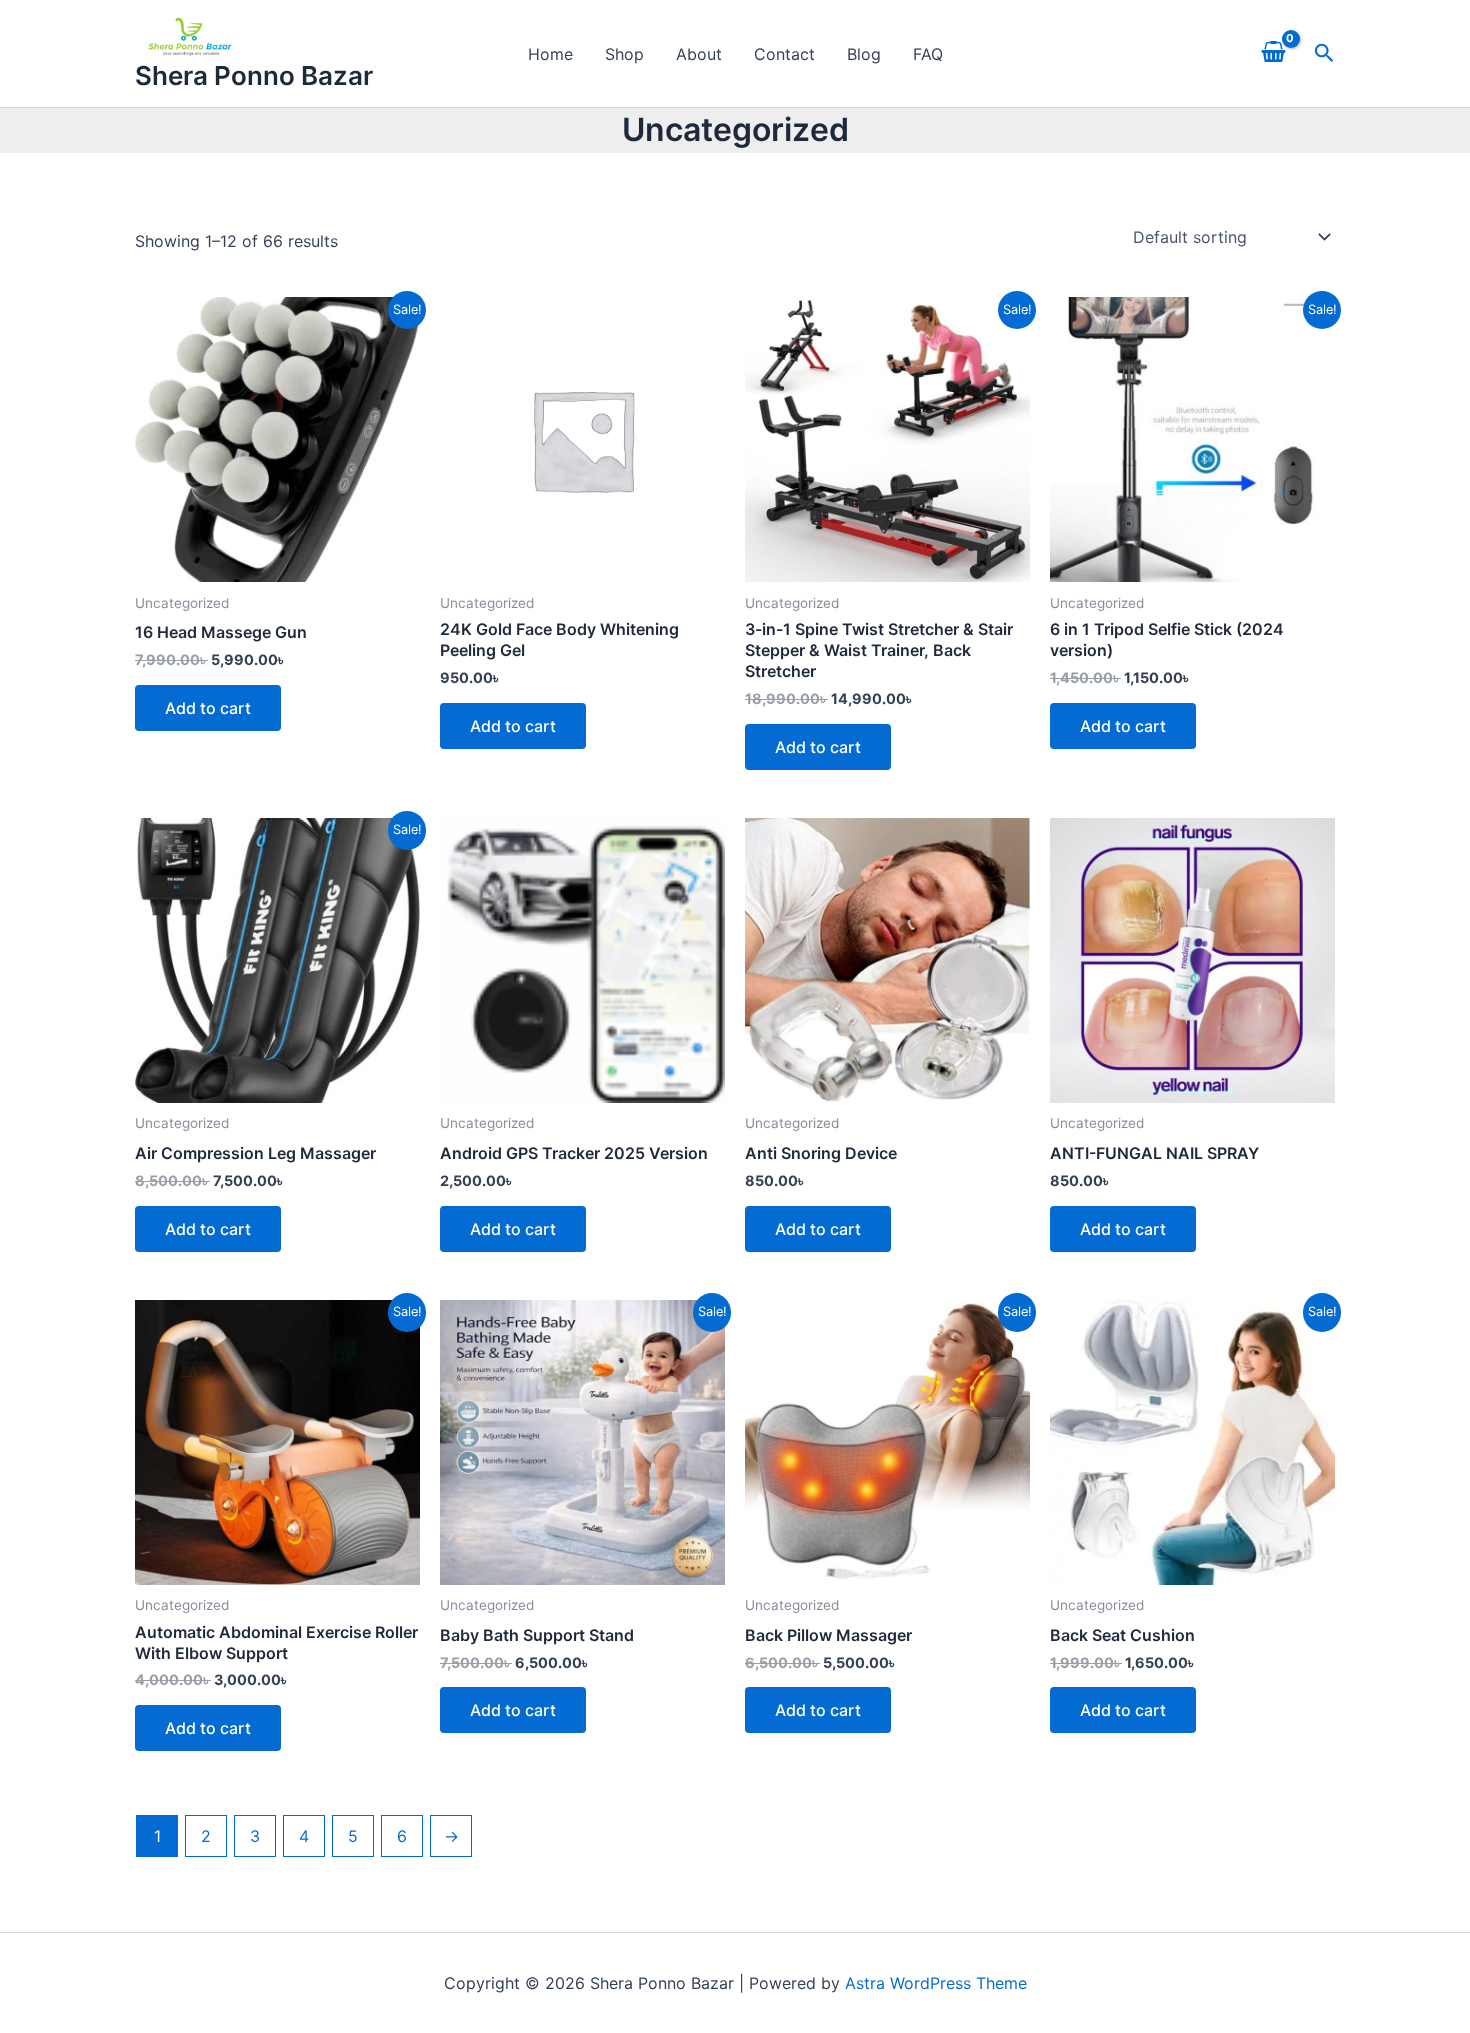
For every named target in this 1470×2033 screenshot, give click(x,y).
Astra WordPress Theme (936, 1983)
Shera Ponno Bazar (254, 75)
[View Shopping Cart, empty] (1273, 54)
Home (550, 54)
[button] (1324, 53)
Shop (624, 54)
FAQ (928, 54)
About (699, 54)
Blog (864, 54)
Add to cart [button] (208, 708)
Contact (784, 54)
